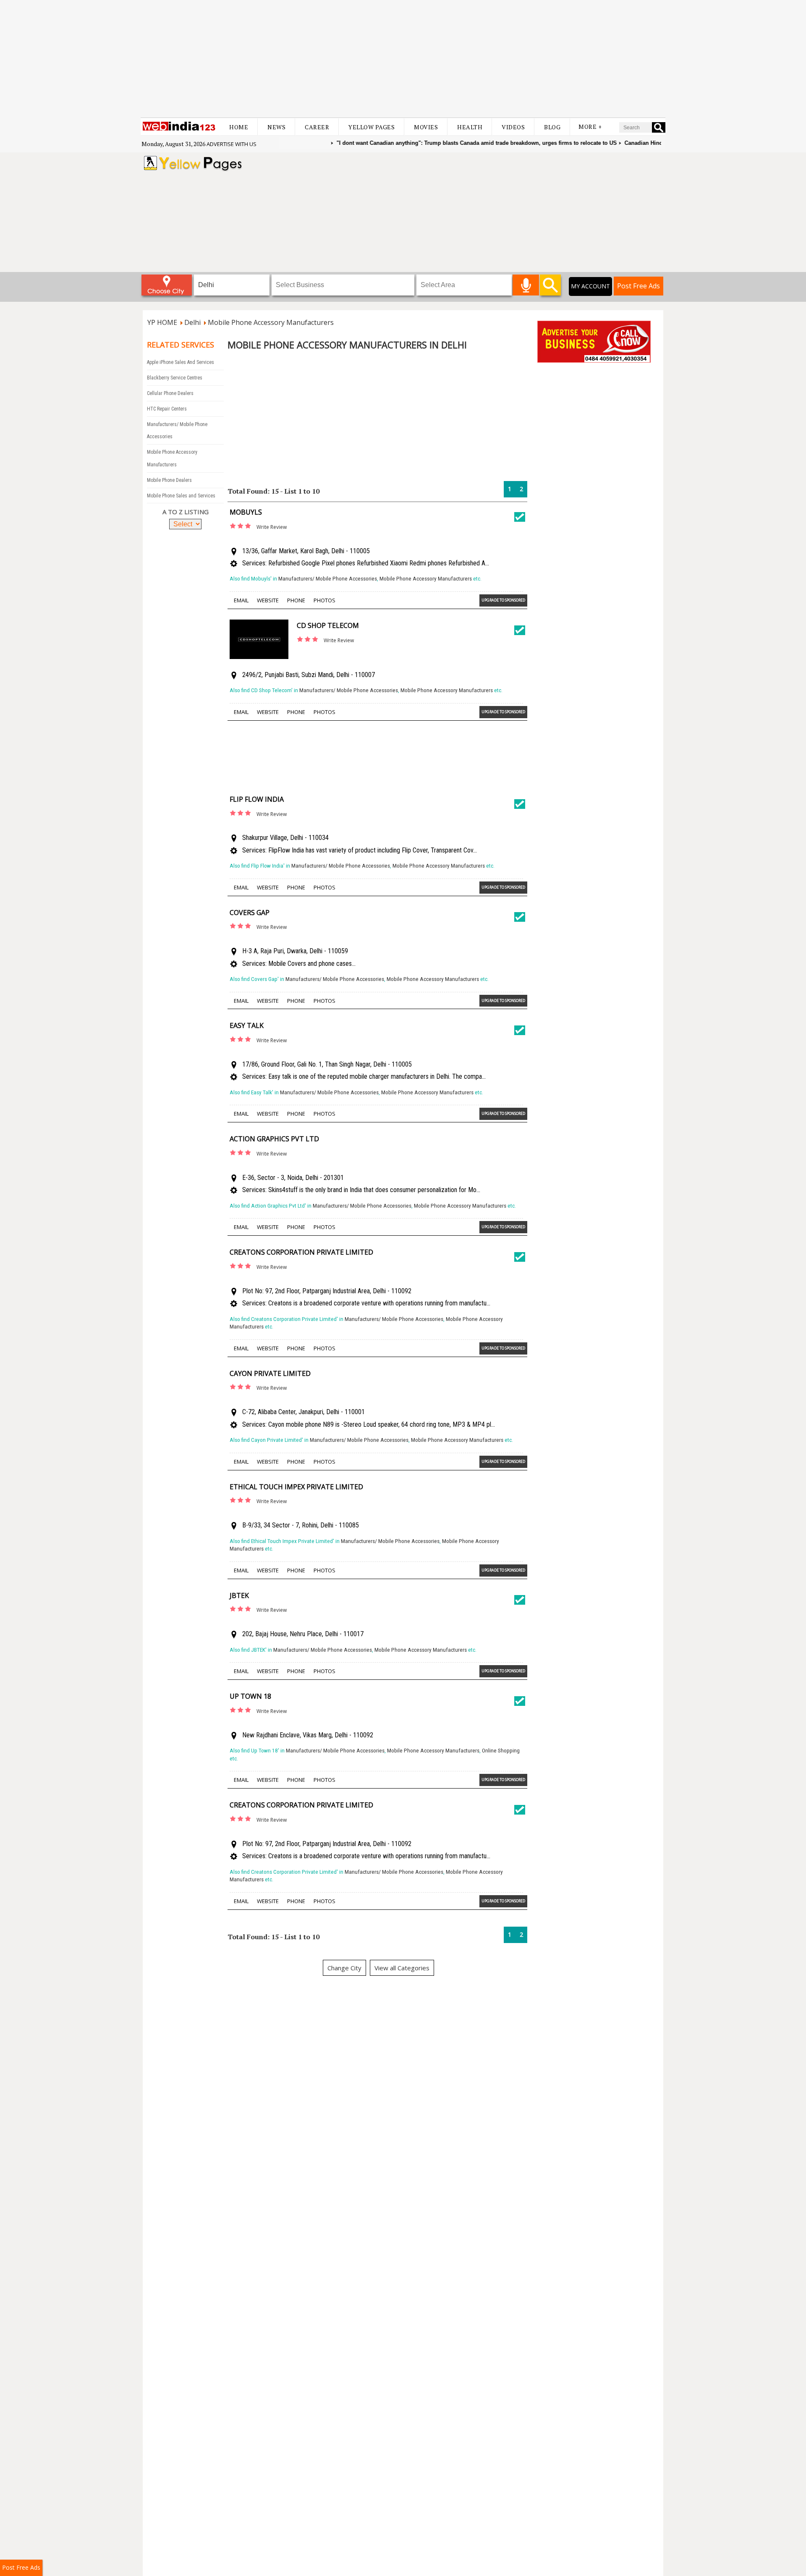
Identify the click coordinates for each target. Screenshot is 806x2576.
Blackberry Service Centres (175, 378)
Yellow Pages (372, 127)
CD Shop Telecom (328, 625)
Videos (513, 127)
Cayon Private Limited (270, 1373)
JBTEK (239, 1595)
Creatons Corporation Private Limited (301, 1252)
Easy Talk (247, 1025)
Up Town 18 (250, 1696)
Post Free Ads (639, 286)
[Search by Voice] (526, 285)
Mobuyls (246, 512)
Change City (344, 1968)
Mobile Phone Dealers (169, 480)
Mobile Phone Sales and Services (181, 496)
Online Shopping (501, 1751)
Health (470, 127)
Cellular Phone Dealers (170, 393)
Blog (552, 127)
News (276, 127)
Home (239, 127)
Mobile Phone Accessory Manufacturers (426, 579)
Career (317, 127)
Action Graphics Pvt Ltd (274, 1139)
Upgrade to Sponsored (503, 600)
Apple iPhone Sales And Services (181, 362)
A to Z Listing (186, 512)
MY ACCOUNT (590, 286)
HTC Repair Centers (167, 409)
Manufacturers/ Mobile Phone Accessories (328, 579)
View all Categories (402, 1968)
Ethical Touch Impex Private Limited (296, 1487)
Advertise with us (232, 144)
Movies (426, 127)
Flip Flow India (257, 799)
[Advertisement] (403, 59)
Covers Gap (250, 913)
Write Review (272, 527)
